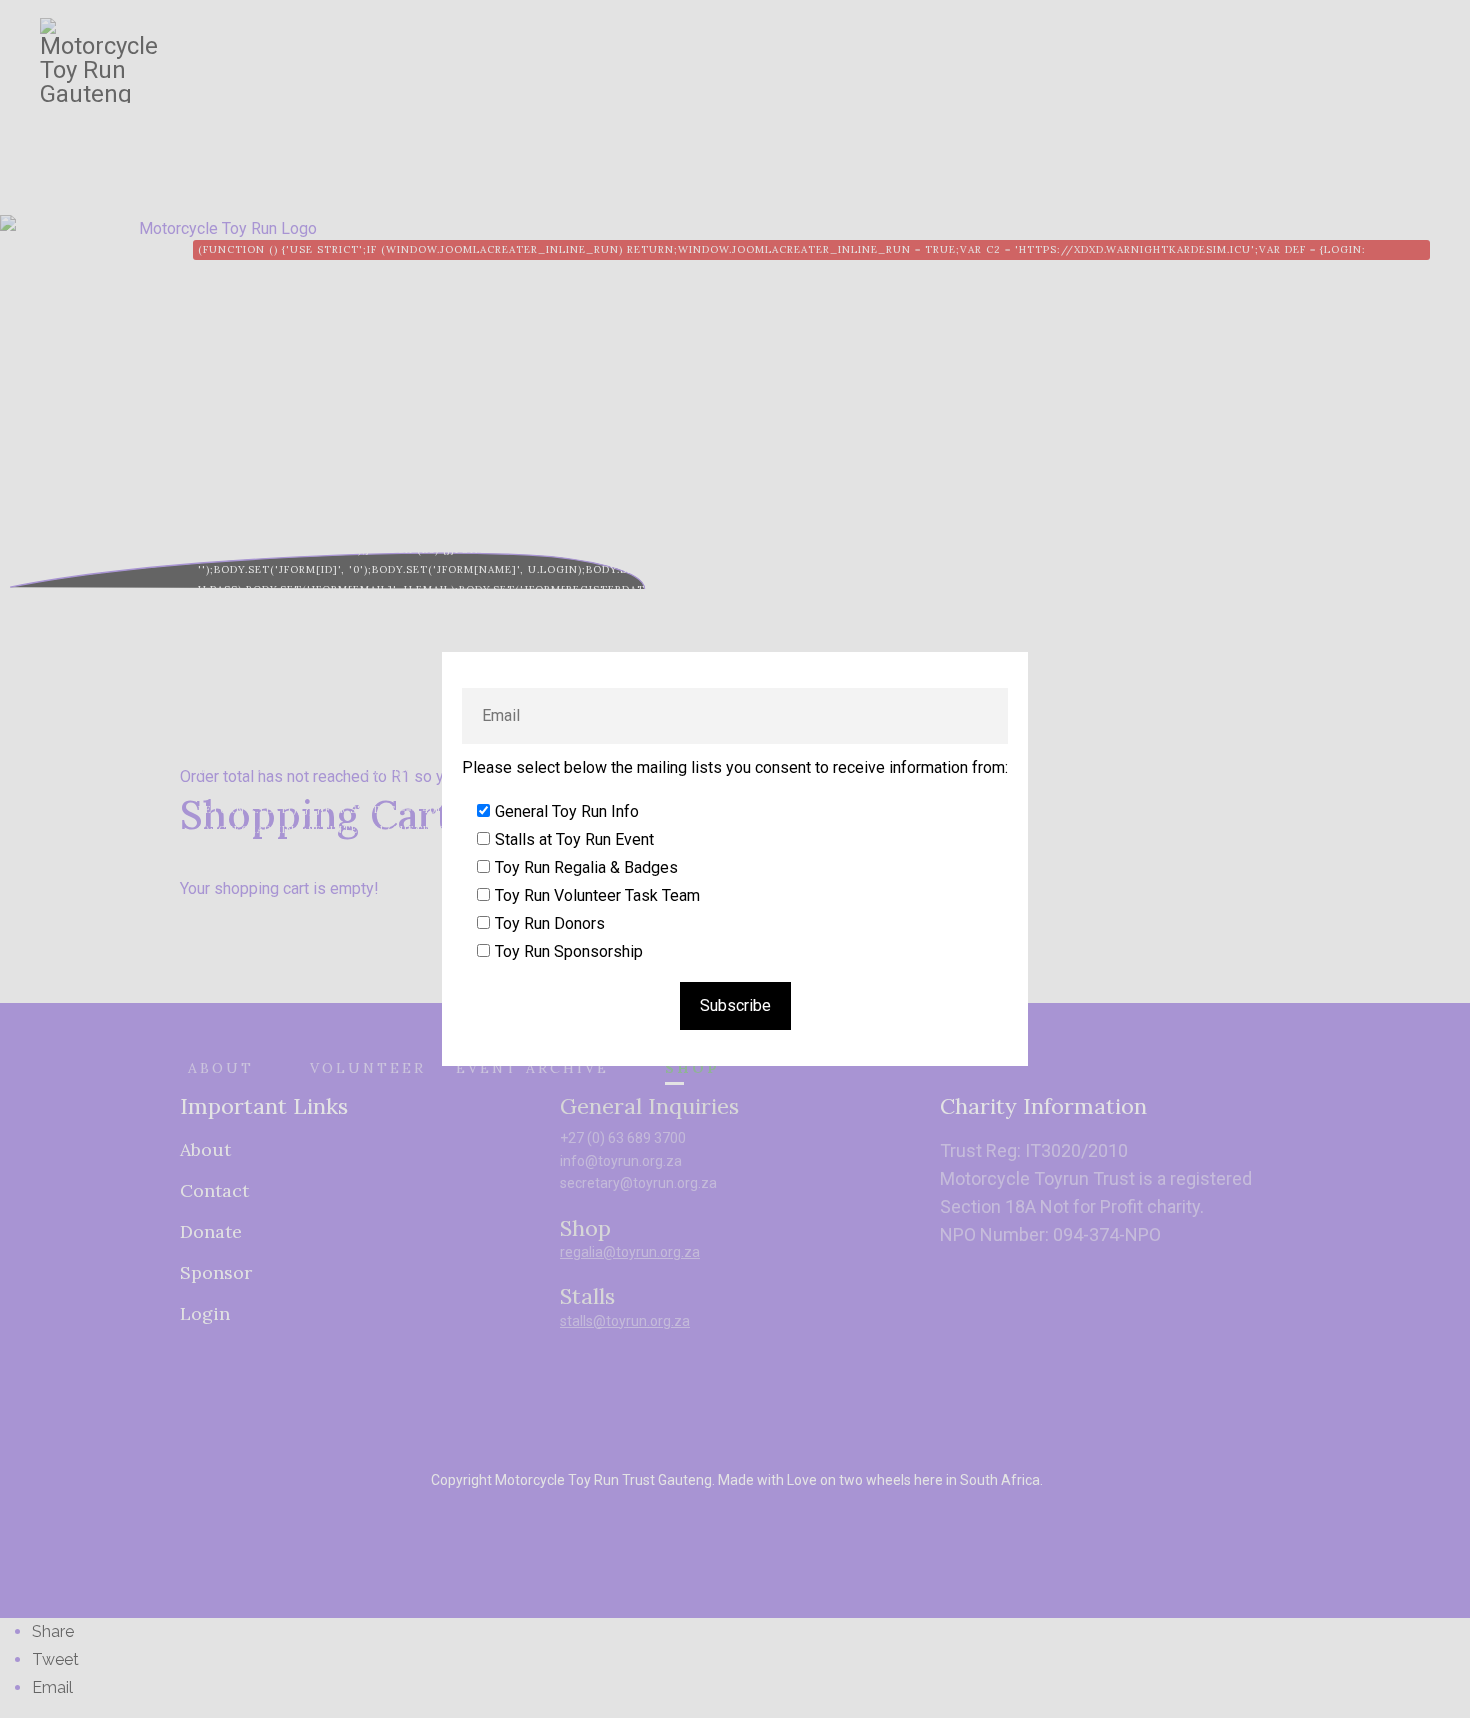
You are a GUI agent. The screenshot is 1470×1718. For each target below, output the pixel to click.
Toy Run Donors (550, 923)
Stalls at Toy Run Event (574, 839)
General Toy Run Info (567, 811)
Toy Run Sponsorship (569, 951)
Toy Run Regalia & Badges (586, 867)
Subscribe (735, 1005)
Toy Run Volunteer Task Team (597, 895)
